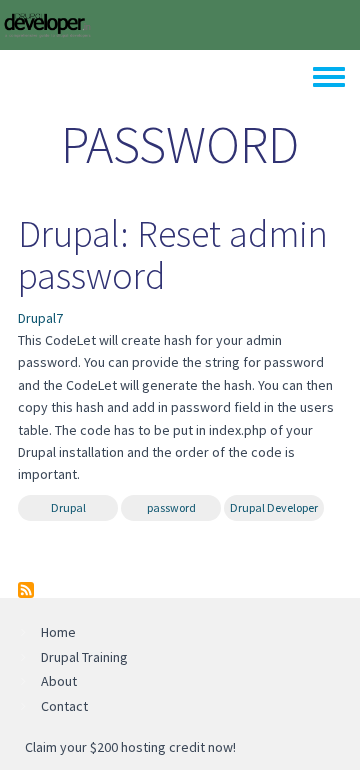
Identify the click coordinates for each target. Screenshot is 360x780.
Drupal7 (40, 318)
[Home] (48, 23)
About (59, 681)
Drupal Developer (274, 507)
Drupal (68, 507)
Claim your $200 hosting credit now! (130, 747)
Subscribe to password (26, 590)
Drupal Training (84, 657)
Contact (64, 706)
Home (58, 632)
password (171, 507)
